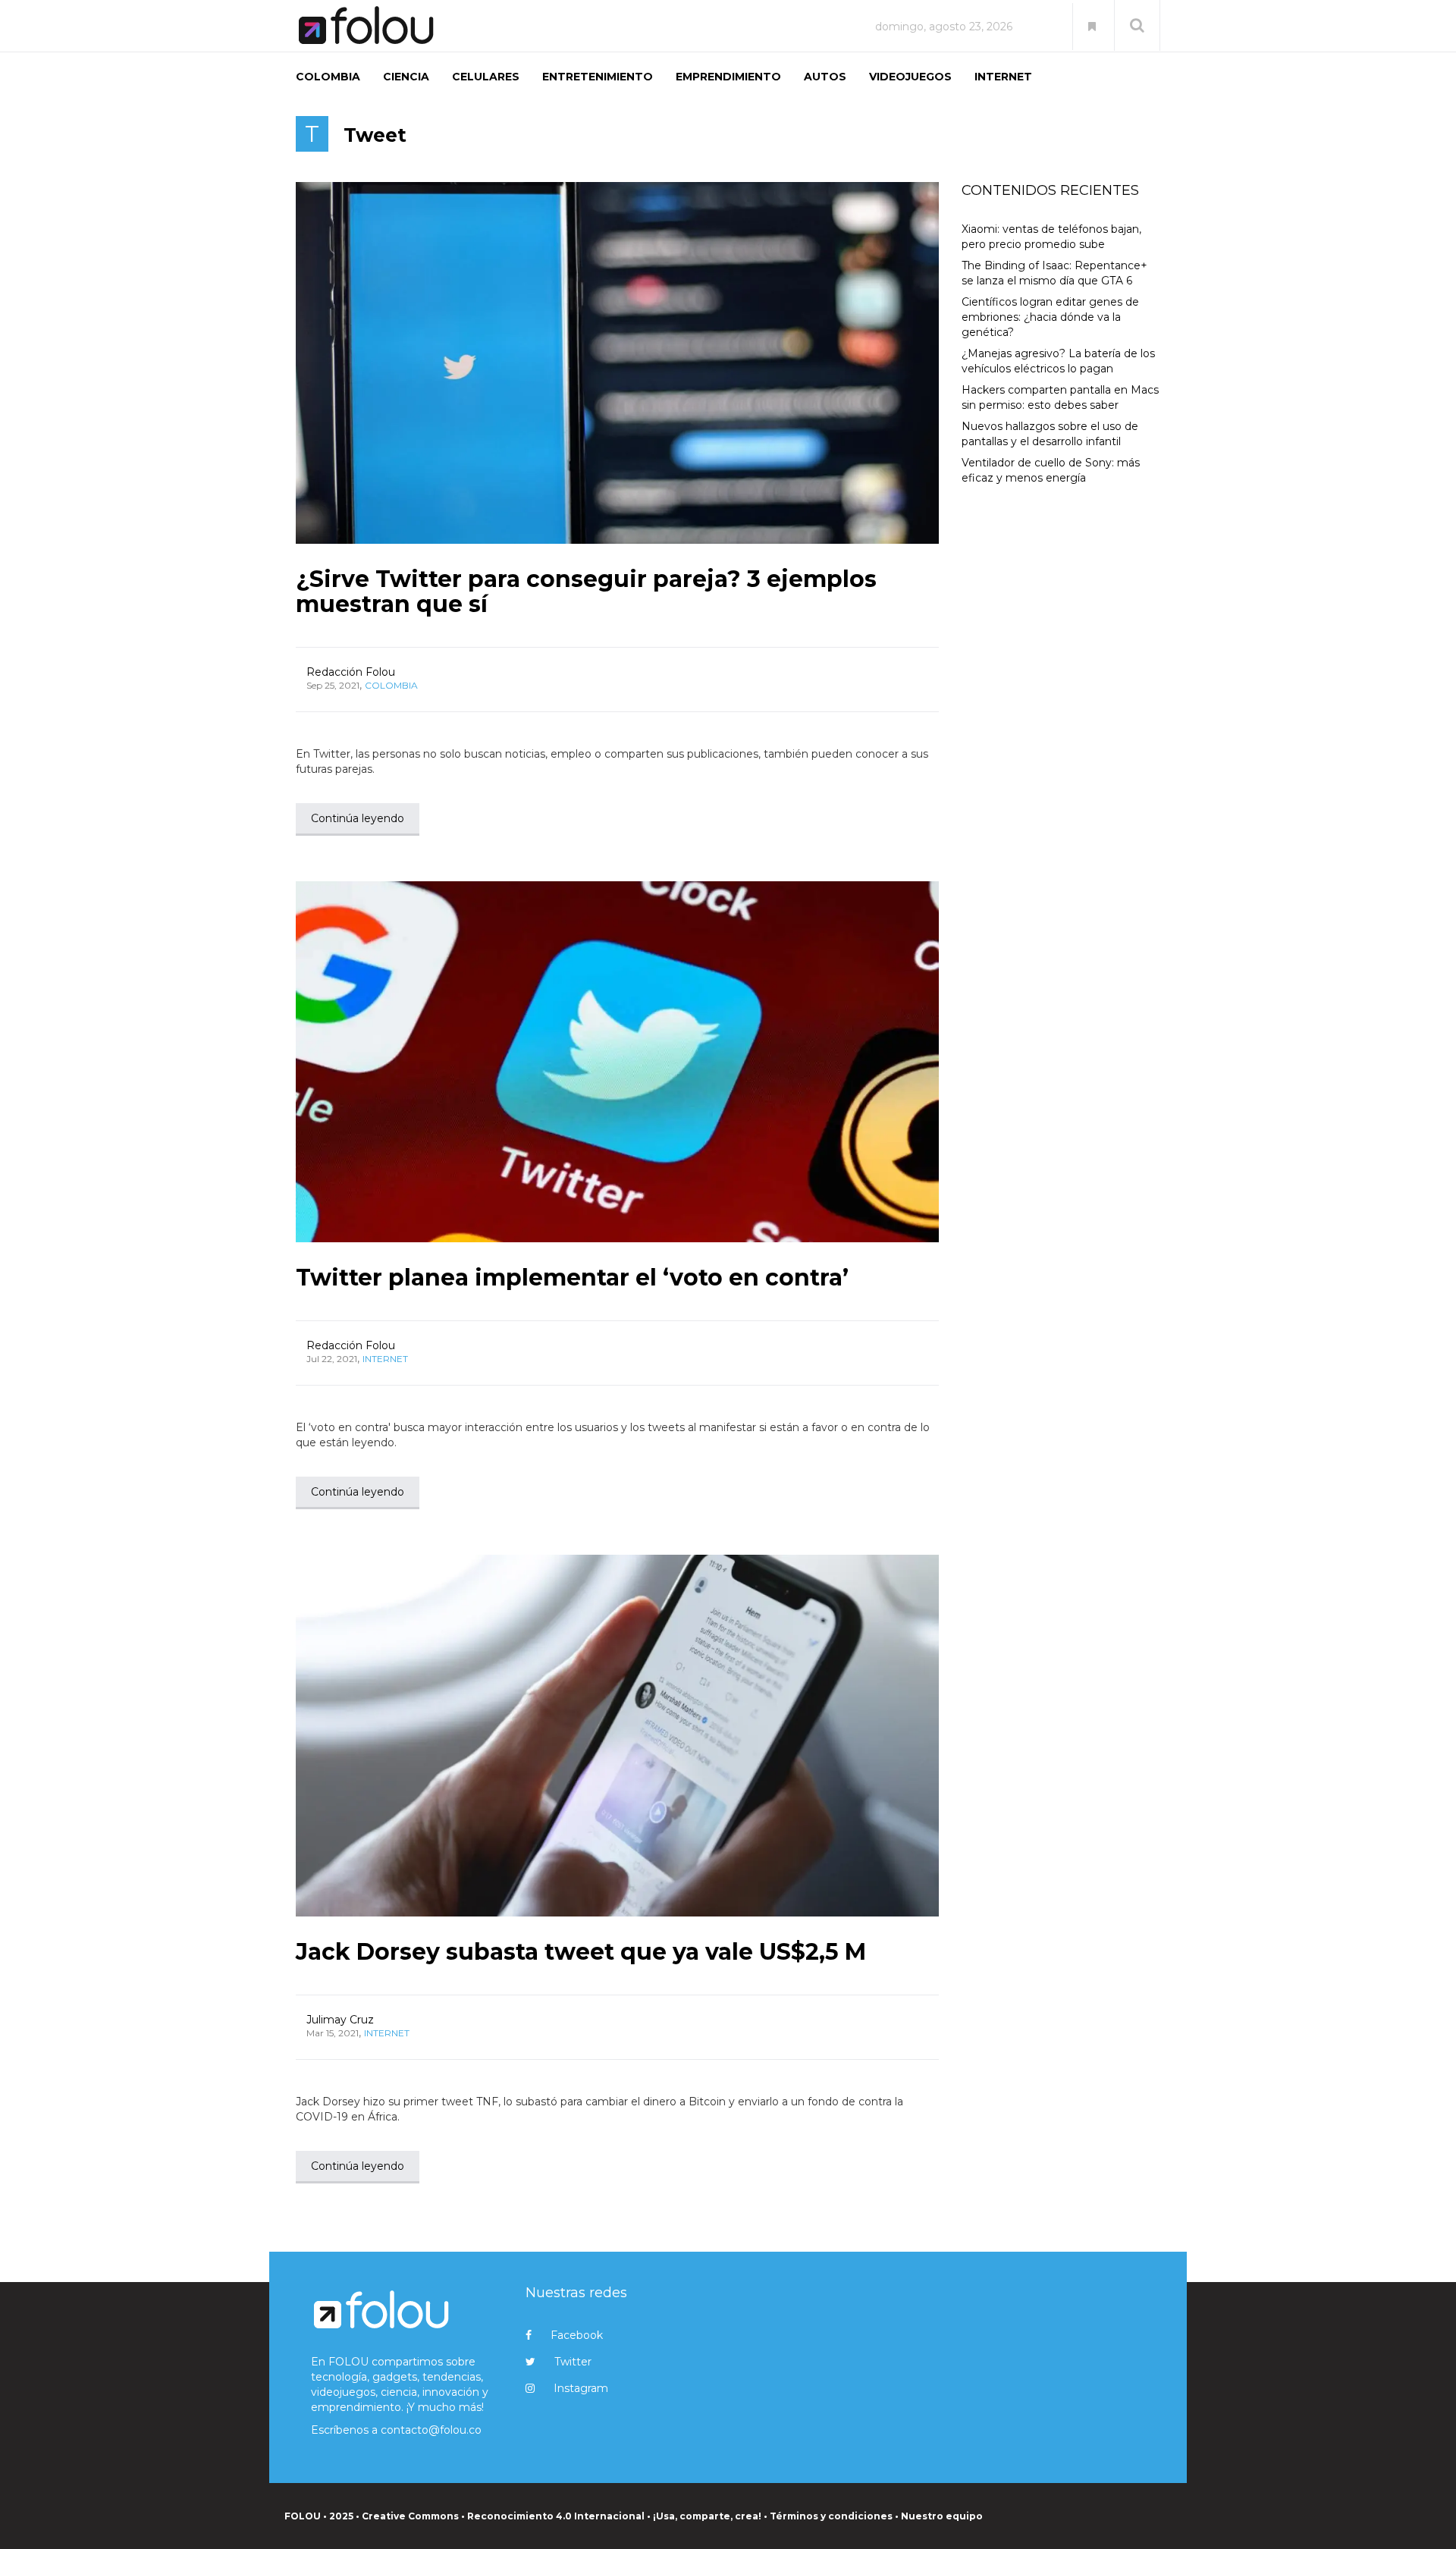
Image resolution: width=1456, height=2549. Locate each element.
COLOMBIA (328, 77)
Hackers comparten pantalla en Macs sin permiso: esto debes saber (1060, 397)
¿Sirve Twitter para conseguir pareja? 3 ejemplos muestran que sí (586, 592)
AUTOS (825, 77)
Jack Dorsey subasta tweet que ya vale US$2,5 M (581, 1952)
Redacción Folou (351, 672)
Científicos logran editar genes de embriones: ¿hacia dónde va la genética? (1050, 317)
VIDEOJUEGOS (910, 77)
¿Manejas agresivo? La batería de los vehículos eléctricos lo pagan (1058, 361)
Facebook (577, 2335)
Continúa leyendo (358, 818)
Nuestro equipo (942, 2516)
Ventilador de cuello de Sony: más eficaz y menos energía (1051, 470)
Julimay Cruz (340, 2020)
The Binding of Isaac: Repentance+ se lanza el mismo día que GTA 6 (1054, 273)
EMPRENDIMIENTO (728, 77)
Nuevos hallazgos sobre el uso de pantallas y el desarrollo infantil (1050, 434)
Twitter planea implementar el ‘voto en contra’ (572, 1278)
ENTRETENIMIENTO (598, 77)
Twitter (573, 2362)
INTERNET (1003, 77)
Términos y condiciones (831, 2516)
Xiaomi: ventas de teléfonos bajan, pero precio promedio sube (1051, 237)
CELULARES (486, 77)
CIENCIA (406, 77)
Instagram (581, 2388)
